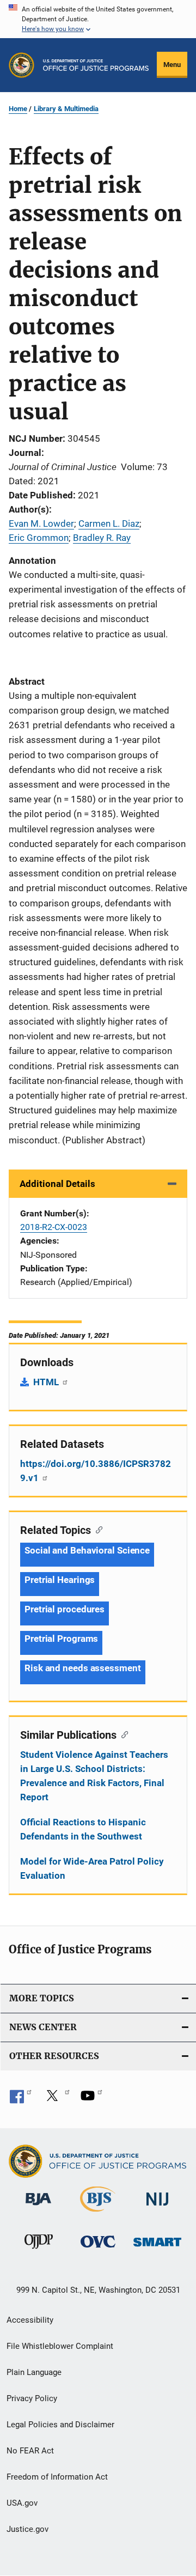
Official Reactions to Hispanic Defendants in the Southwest (83, 1829)
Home (18, 109)
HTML (47, 1382)
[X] (56, 2099)
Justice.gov (27, 2529)
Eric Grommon (39, 538)
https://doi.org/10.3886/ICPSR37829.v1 (96, 1471)
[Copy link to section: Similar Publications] (122, 1734)
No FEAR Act (30, 2451)
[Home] (96, 65)
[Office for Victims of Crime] (98, 2249)
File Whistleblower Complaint (60, 2346)
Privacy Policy (32, 2398)
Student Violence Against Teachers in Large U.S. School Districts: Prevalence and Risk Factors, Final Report (94, 1776)
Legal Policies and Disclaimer (60, 2425)
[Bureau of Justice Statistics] (98, 2214)
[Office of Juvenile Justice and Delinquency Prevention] (39, 2251)
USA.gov (22, 2503)
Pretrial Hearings (60, 1580)
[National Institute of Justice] (157, 2207)
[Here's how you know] (98, 19)
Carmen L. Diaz (109, 523)
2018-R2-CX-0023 (54, 1227)
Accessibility (30, 2320)
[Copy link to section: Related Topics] (97, 1529)
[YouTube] (91, 2099)
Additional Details (57, 1184)
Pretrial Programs (61, 1639)
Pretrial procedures (65, 1609)
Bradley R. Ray (102, 538)
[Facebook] (21, 2099)
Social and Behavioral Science (87, 1550)
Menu (172, 65)
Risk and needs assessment (83, 1668)
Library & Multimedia (66, 109)
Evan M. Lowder (41, 523)
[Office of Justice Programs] (22, 65)
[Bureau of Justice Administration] (38, 2207)
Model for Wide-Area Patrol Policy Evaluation (92, 1868)
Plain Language (34, 2372)
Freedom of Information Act (57, 2477)
